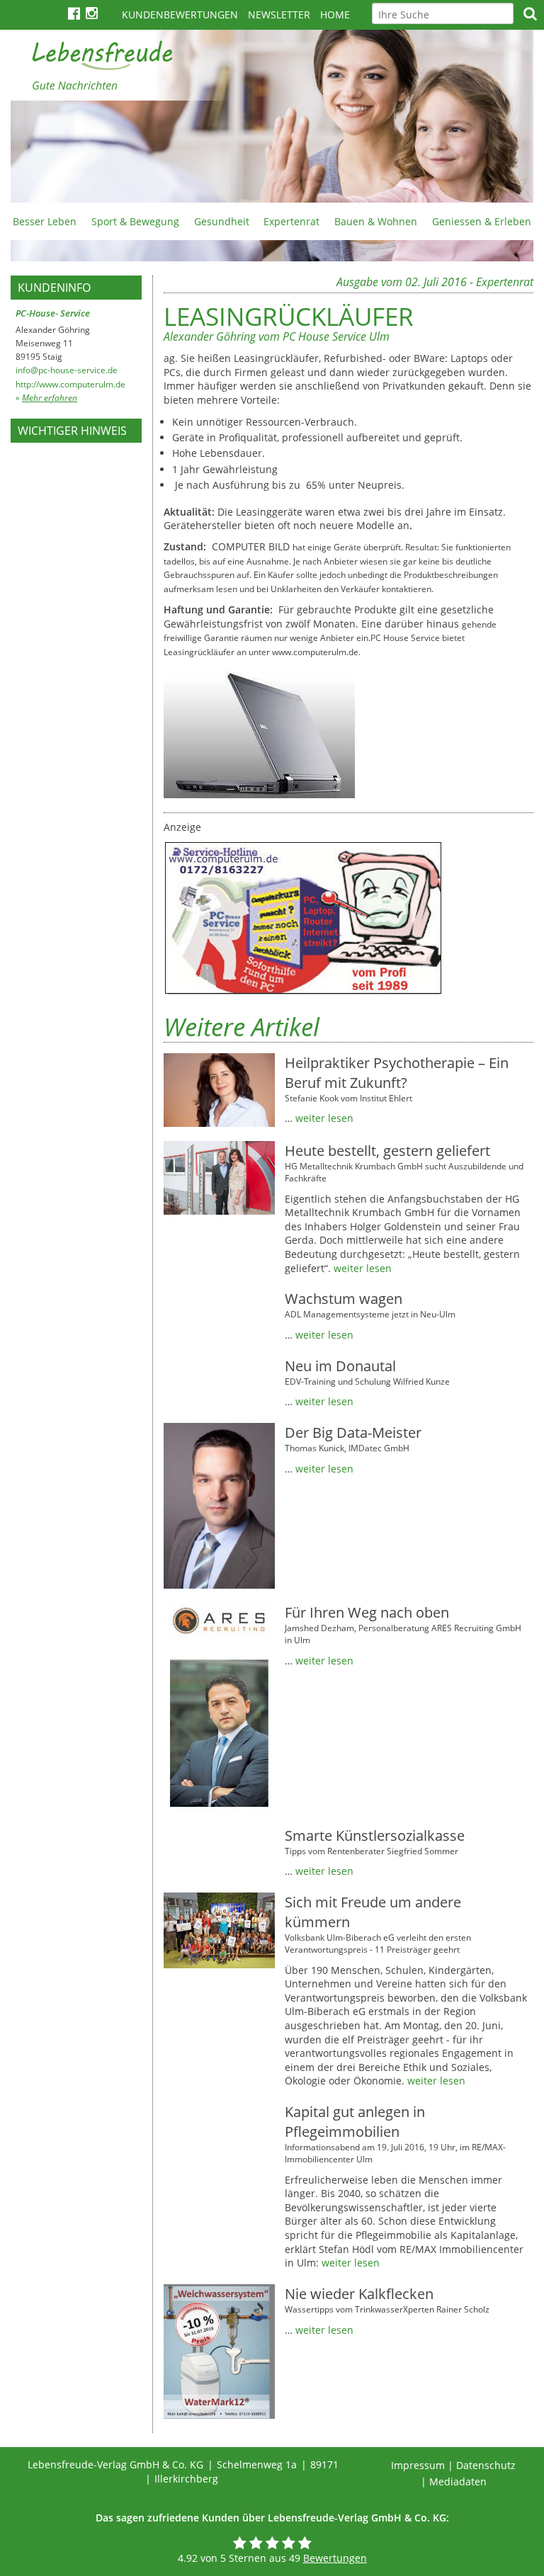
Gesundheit (222, 221)
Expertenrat (291, 221)
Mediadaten (458, 2481)
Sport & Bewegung (135, 221)
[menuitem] (45, 221)
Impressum (418, 2465)
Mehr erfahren (50, 398)
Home (335, 15)
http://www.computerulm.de (70, 384)
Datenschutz (486, 2465)
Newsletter (279, 15)
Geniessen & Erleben (482, 221)
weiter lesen (324, 1118)
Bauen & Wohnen (376, 221)
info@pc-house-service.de (67, 370)
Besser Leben (45, 221)
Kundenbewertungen (180, 15)
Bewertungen (335, 2558)
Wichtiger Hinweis (72, 431)
